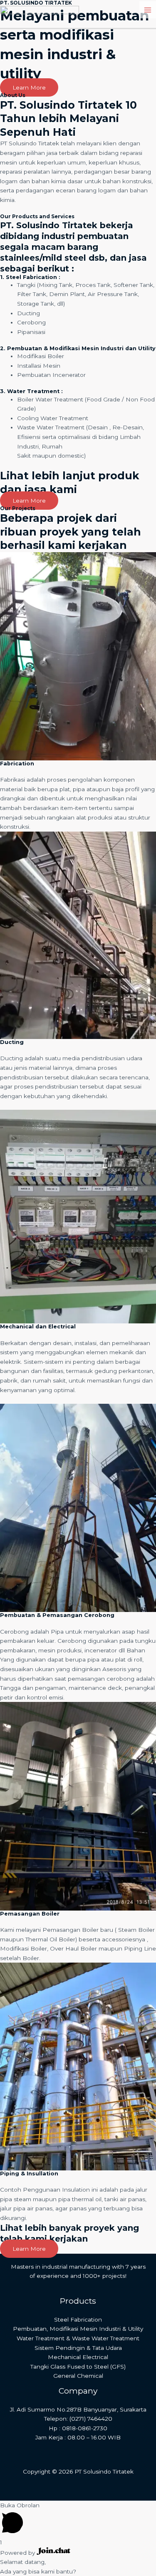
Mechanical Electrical (78, 2357)
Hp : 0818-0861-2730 (78, 2428)
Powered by (18, 2553)
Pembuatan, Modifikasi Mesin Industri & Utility (78, 2329)
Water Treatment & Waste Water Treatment (78, 2338)
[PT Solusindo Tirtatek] (40, 9)
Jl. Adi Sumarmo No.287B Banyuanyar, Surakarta (78, 2409)
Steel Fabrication (78, 2319)
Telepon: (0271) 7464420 (78, 2419)
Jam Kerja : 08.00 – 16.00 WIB (78, 2437)
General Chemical (78, 2376)
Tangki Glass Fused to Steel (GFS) (78, 2367)
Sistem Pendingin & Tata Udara (78, 2348)
